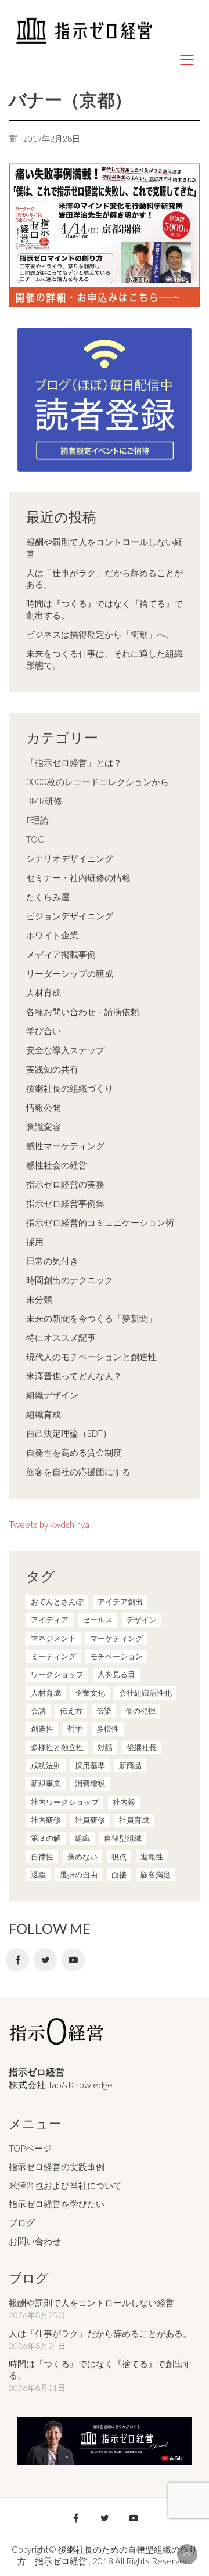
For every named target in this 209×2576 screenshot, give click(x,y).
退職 (38, 1875)
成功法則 (46, 1765)
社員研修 (90, 1820)
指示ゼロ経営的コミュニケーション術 (100, 1222)
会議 (38, 1711)
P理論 (37, 820)
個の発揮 (140, 1711)
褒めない (82, 1857)
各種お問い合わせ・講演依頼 (83, 1012)
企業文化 (90, 1693)
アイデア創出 (120, 1602)
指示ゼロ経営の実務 (65, 1184)
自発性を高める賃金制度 (74, 1452)
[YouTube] (73, 1960)
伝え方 (71, 1711)
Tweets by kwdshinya (49, 1524)
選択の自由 (79, 1875)
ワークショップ (57, 1674)
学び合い (44, 1031)
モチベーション (116, 1656)
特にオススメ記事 (61, 1337)
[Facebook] (17, 1960)
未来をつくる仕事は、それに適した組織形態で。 (105, 659)
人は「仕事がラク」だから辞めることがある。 (105, 578)
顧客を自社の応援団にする (78, 1472)
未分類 (39, 1299)
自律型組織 (123, 1838)
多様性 (108, 1729)
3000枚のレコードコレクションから (98, 782)
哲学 (75, 1729)
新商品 (130, 1765)
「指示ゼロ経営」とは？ (74, 762)
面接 (119, 1875)
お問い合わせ (35, 2241)
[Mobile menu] (188, 60)
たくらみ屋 (48, 897)
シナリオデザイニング (70, 858)
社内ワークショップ (65, 1802)
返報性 (152, 1857)
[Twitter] (45, 1960)
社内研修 (46, 1820)
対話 (105, 1747)
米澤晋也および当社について (65, 2185)
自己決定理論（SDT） (69, 1433)
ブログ (22, 2222)
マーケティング (116, 1638)
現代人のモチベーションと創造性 (91, 1357)
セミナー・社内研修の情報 (78, 877)
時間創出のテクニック (70, 1280)
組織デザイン (52, 1395)
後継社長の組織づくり (70, 1088)
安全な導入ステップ (65, 1050)
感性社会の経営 (57, 1165)
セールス (98, 1620)
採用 (35, 1242)
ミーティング (53, 1656)
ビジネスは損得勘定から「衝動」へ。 (100, 634)
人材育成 (44, 992)
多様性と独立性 (57, 1747)
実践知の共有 (52, 1069)
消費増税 (90, 1783)
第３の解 (46, 1838)
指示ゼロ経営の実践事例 (57, 2167)
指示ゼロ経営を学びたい (57, 2204)
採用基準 (90, 1765)
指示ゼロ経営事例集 (65, 1203)
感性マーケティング (65, 1146)
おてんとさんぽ (57, 1602)
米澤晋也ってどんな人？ (74, 1376)
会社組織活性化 (145, 1693)
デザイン (142, 1620)
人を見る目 (116, 1674)
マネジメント (53, 1638)
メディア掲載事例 (61, 954)
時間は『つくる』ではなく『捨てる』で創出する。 (105, 609)
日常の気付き (52, 1261)
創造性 (42, 1729)
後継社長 (142, 1747)
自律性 (42, 1857)
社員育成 (134, 1820)
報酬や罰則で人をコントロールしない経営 (105, 548)
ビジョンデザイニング (70, 916)
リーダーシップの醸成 (70, 973)
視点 (119, 1857)
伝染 (104, 1711)
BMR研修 (44, 801)
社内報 (124, 1802)
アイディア (50, 1620)
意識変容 (44, 1127)
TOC (35, 839)
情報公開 (44, 1107)
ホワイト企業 (52, 935)
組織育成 (44, 1414)
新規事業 (46, 1783)
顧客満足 (156, 1875)
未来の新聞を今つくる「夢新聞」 (91, 1318)
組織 (82, 1838)
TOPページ (30, 2148)
